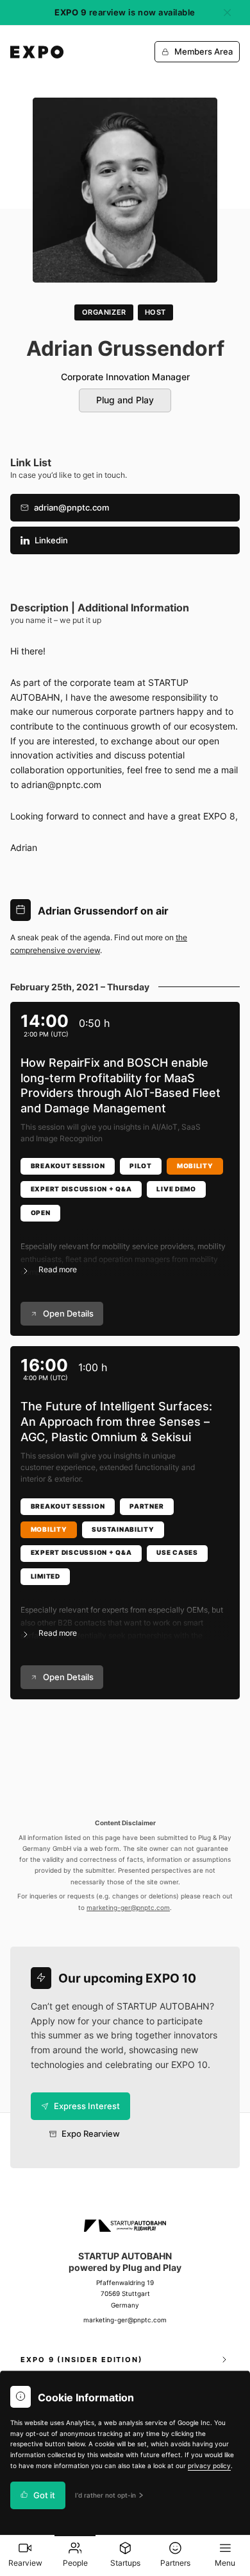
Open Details (68, 1314)
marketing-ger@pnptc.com (128, 1908)
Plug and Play (125, 400)
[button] (125, 1250)
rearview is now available (125, 13)
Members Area (204, 52)
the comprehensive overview (99, 944)
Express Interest (87, 2106)
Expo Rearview (91, 2134)
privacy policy (209, 2466)
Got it (44, 2495)
